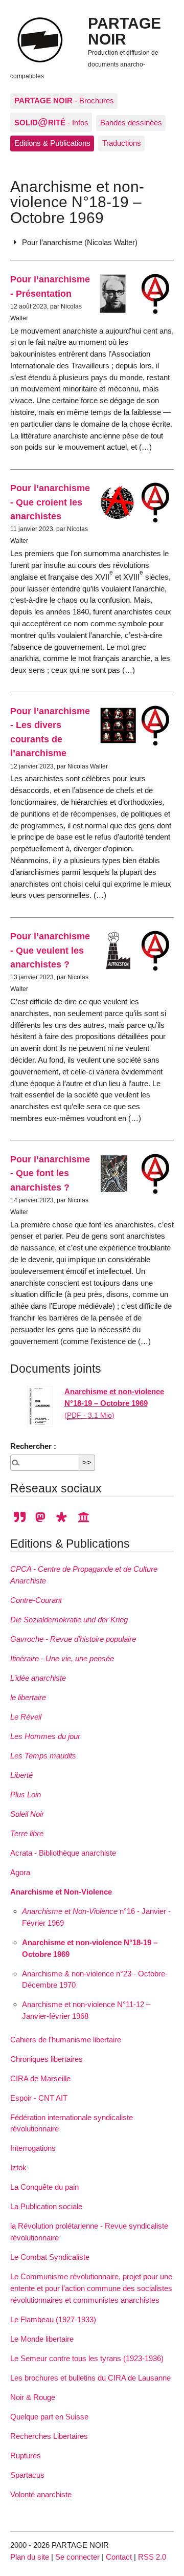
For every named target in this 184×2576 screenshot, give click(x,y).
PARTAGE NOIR (124, 31)
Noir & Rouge (33, 2397)
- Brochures (64, 101)
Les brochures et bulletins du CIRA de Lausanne (90, 2378)
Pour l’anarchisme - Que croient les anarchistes (50, 502)
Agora (20, 1872)
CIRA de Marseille (40, 2078)
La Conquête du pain (44, 2187)
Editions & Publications (52, 143)
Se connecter (77, 2557)
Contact (119, 2557)
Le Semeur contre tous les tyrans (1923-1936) (87, 2358)
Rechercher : (33, 1446)
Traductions (122, 143)
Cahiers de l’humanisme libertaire (66, 2040)
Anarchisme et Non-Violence (61, 1892)
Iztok (18, 2167)
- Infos (51, 122)
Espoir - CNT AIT (39, 2098)
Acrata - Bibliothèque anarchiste (63, 1853)
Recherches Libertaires (49, 2436)
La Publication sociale (46, 2206)
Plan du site (30, 2557)
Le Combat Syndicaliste (50, 2257)
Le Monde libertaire (42, 2339)
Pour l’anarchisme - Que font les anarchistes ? (50, 1173)
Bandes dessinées (131, 123)
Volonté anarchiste (41, 2494)
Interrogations (33, 2148)
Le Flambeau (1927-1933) (53, 2319)
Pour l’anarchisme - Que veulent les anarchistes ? (50, 950)
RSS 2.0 (152, 2557)
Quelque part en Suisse (49, 2417)
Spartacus (27, 2475)
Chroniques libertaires (47, 2059)
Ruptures (26, 2456)
